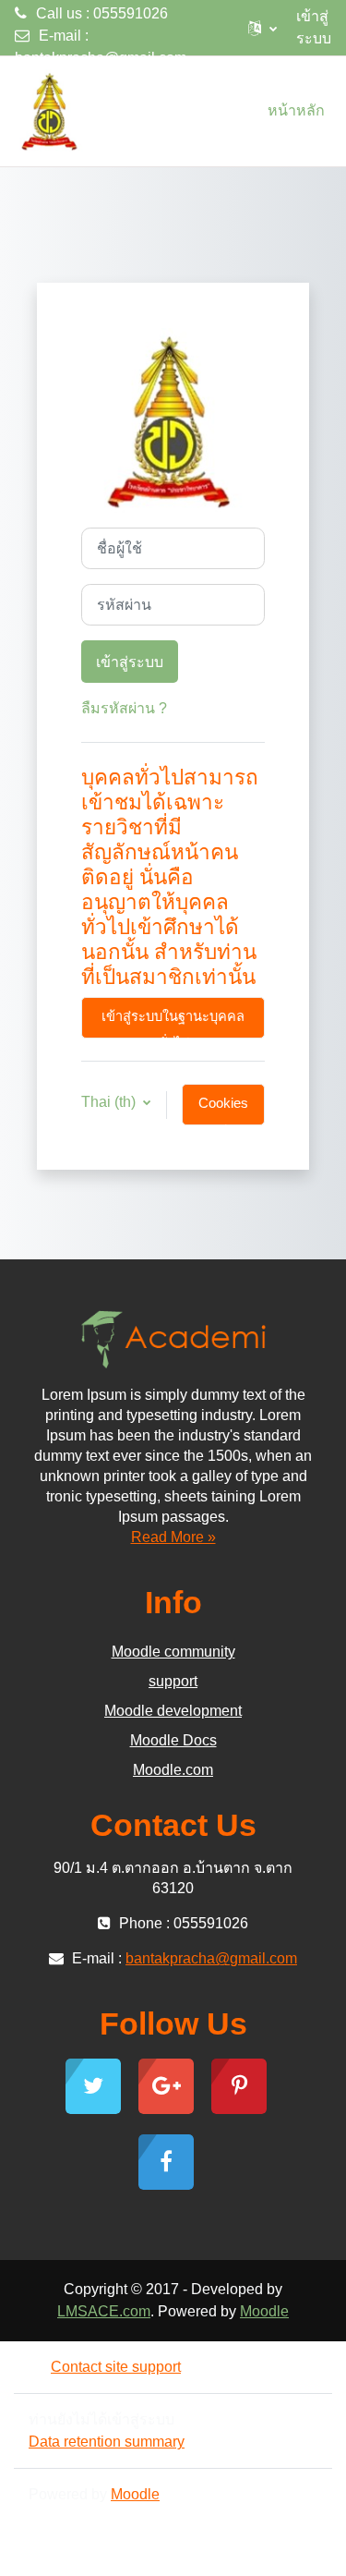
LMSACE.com (104, 2311)
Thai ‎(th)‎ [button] (110, 1102)
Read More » (173, 1537)
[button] (262, 28)
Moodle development (173, 1711)
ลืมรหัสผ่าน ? (124, 708)
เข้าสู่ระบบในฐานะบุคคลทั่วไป (173, 1024)
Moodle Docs (173, 1740)
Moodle (264, 2311)
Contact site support (116, 2367)
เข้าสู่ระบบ (314, 27)
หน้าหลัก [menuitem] (296, 110)
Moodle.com (173, 1770)
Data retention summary (107, 2442)
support (173, 1681)
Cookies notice (223, 1111)
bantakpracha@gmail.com (101, 58)
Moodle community (173, 1652)
